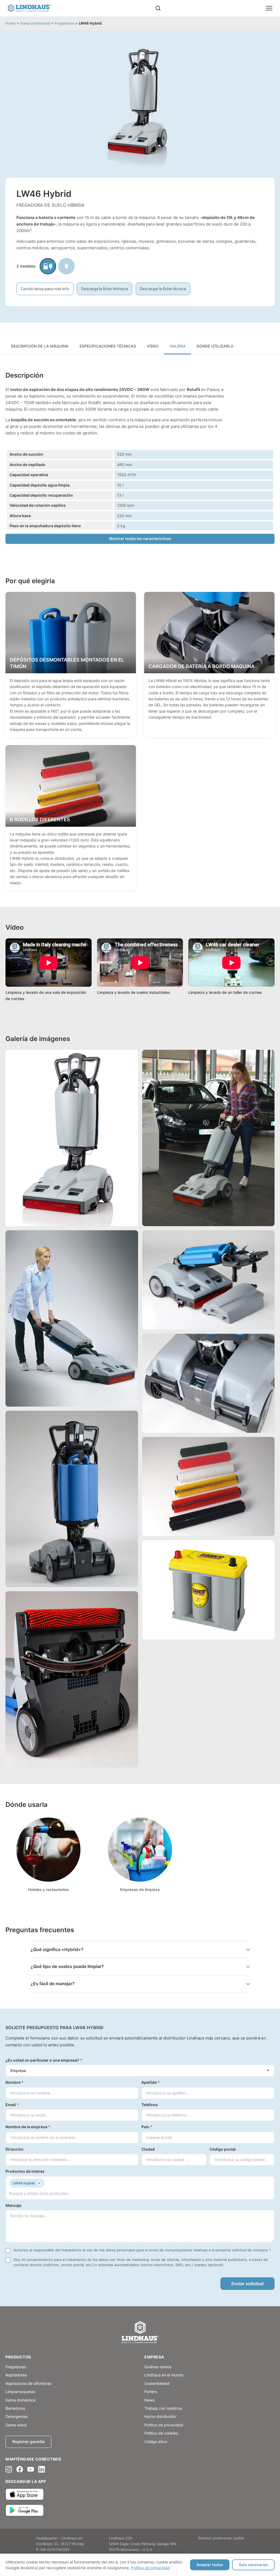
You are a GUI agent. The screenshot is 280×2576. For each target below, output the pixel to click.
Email (12, 2105)
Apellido (151, 2082)
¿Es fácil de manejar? (53, 1984)
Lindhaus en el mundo (164, 2375)
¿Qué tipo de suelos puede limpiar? (67, 1966)
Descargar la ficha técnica (163, 289)
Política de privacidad (150, 2568)
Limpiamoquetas (20, 2392)
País (147, 2127)
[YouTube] (31, 2469)
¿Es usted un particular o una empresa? (44, 2060)
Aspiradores (16, 2375)
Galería (178, 346)
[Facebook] (20, 2469)
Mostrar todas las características (140, 539)
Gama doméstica (21, 2400)
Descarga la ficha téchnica (105, 289)
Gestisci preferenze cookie (221, 2538)
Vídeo (153, 346)
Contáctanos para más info (45, 289)
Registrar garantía (28, 2442)
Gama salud (16, 2425)
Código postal (223, 2149)
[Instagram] (9, 2469)
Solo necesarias (253, 2565)
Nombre (14, 2082)
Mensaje (13, 2205)
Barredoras (15, 2408)
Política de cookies (161, 2433)
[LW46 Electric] (66, 266)
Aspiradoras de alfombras (28, 2383)
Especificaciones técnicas (108, 346)
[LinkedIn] (42, 2469)
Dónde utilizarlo (215, 346)
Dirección (14, 2149)
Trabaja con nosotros (163, 2408)
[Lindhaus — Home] (29, 8)
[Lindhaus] (140, 2333)
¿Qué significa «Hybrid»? (57, 1949)
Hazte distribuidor (160, 2416)
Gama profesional (35, 23)
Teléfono (150, 2105)
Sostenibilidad (157, 2383)
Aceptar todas (210, 2565)
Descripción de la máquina (40, 346)
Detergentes (17, 2416)
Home (11, 23)
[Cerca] (158, 8)
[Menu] (269, 8)
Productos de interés (25, 2171)
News (149, 2400)
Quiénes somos (158, 2367)
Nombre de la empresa (28, 2127)
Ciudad (148, 2149)
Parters (151, 2392)
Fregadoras (64, 23)
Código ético (156, 2442)
